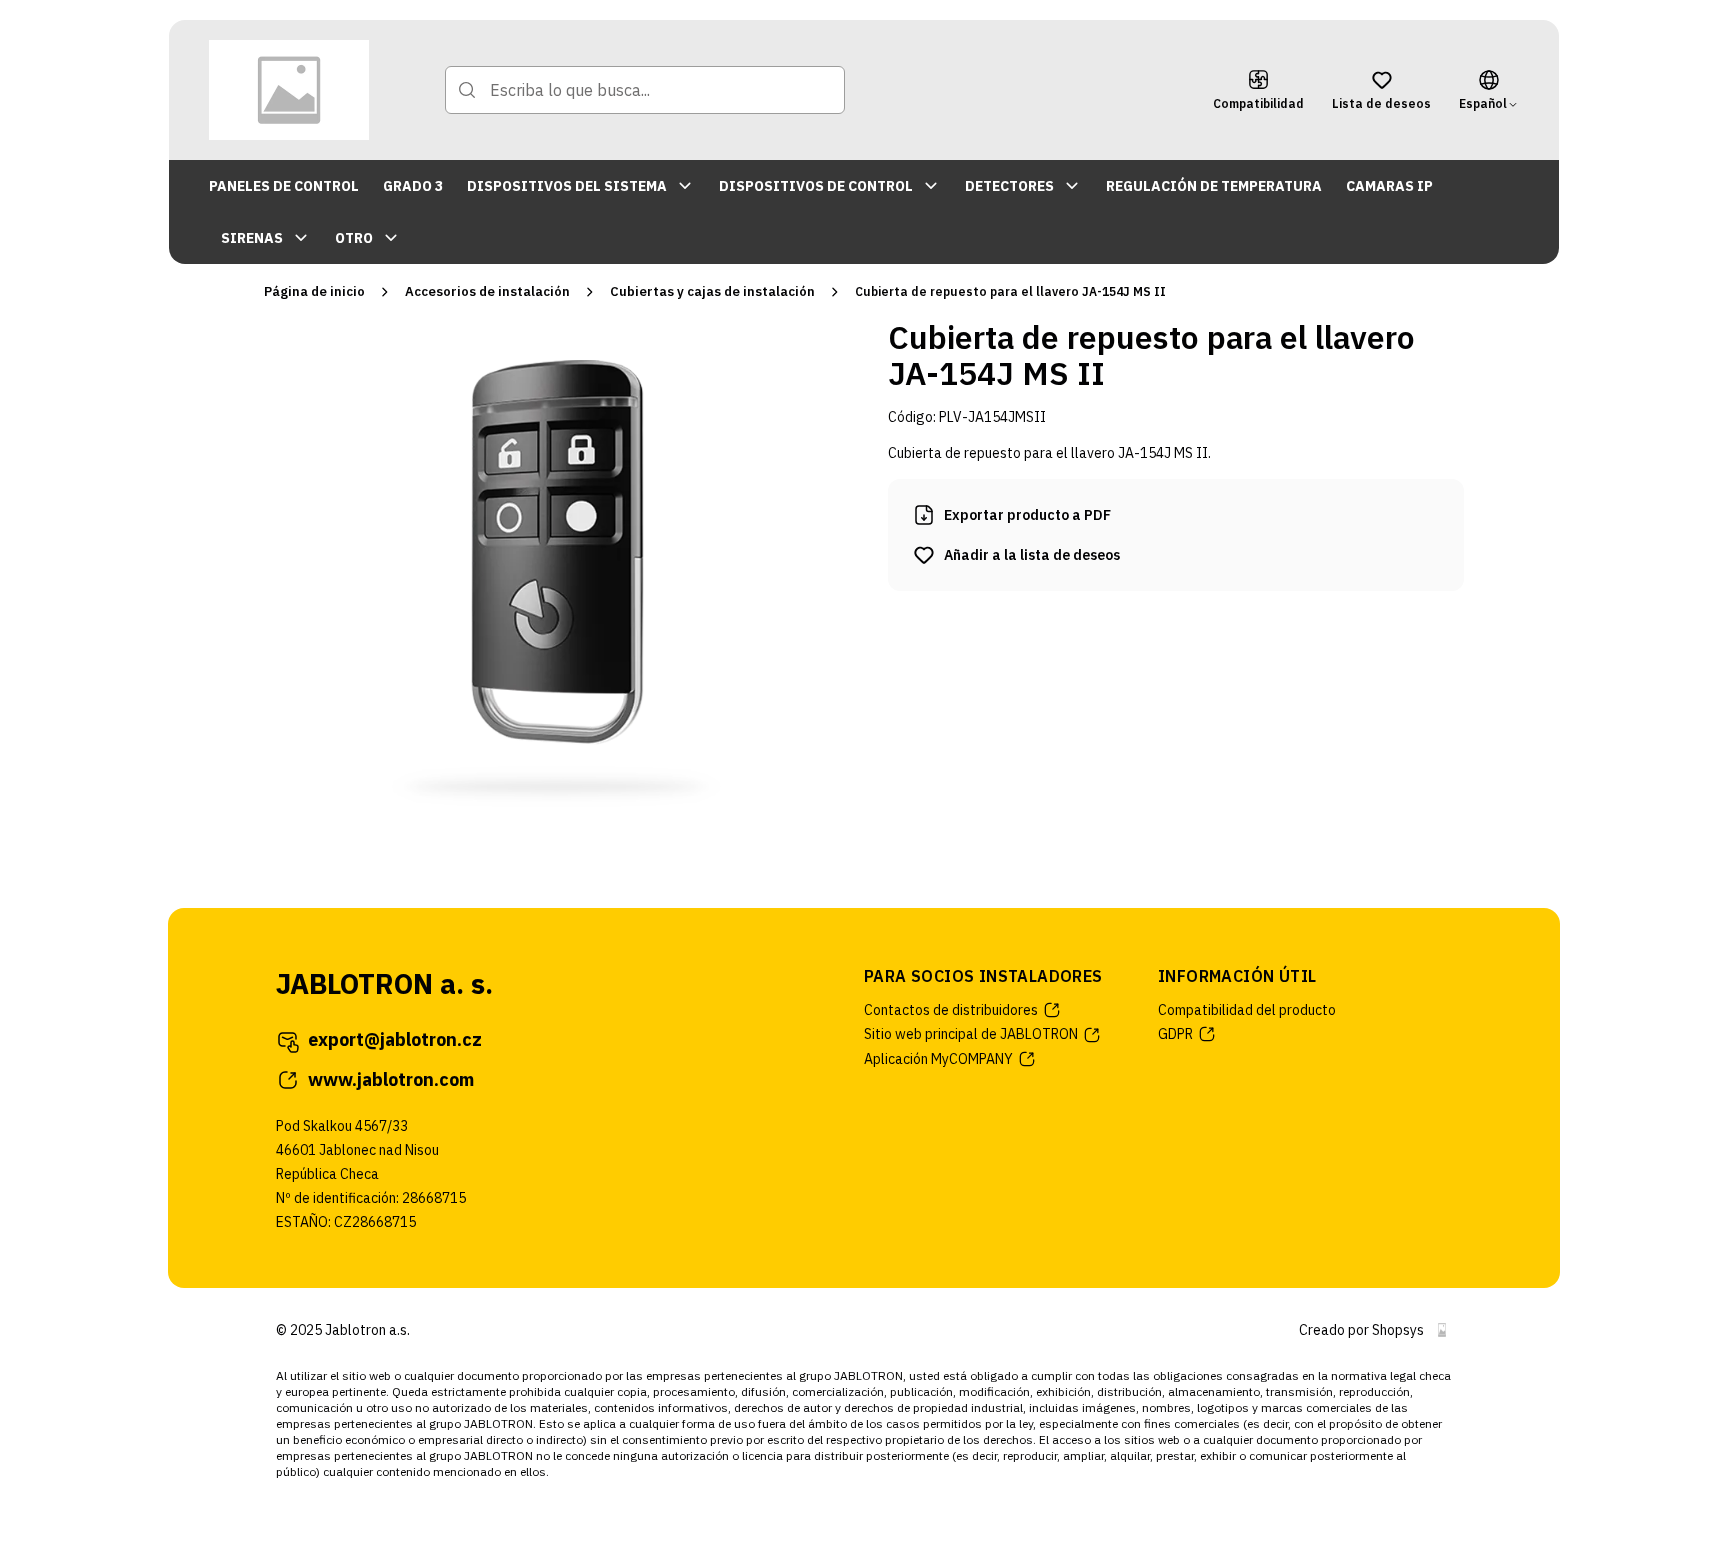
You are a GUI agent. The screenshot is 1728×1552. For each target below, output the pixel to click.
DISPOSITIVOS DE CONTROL (816, 186)
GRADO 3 (413, 186)
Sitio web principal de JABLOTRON (971, 1034)
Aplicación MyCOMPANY (938, 1059)
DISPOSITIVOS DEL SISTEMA (567, 186)
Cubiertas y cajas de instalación (712, 291)
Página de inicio (314, 291)
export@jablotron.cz (395, 1039)
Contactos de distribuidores (951, 1010)
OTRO (354, 238)
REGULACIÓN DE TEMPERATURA (1214, 186)
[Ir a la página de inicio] (289, 90)
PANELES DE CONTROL (284, 186)
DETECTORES (1009, 186)
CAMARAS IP (1389, 186)
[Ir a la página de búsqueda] (467, 90)
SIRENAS (252, 238)
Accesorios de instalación (487, 291)
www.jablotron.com (391, 1079)
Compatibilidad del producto (1247, 1010)
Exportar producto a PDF (1027, 515)
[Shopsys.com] (1442, 1330)
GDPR (1175, 1034)
